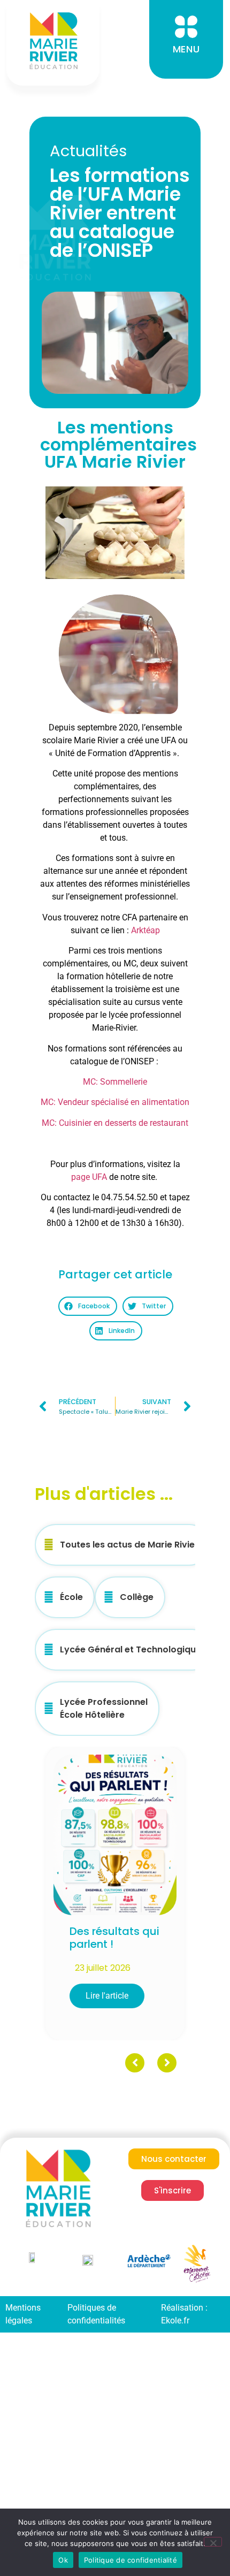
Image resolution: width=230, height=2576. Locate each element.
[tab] (122, 1545)
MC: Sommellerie (115, 1082)
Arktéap (145, 930)
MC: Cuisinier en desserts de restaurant (115, 1123)
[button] (87, 1306)
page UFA (89, 1177)
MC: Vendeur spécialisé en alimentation (115, 1102)
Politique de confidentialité (131, 2560)
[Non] (213, 2542)
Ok (63, 2560)
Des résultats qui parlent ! (114, 1938)
